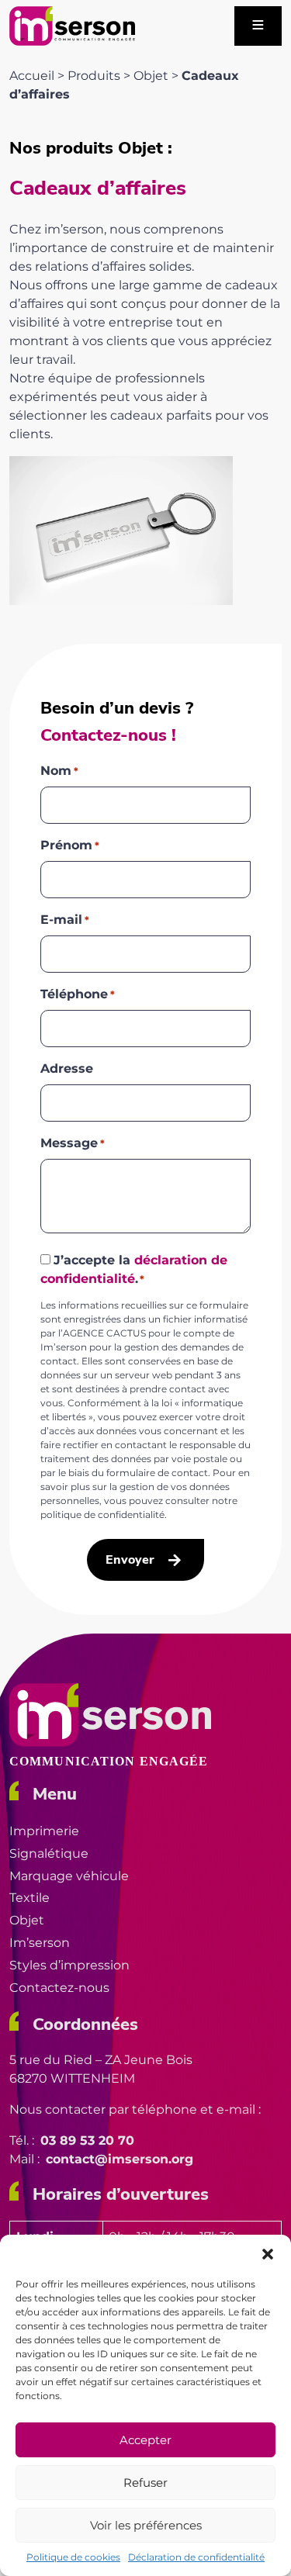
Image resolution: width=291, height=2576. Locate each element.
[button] (268, 2254)
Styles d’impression (69, 1965)
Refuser (145, 2483)
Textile (29, 1898)
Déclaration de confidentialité (196, 2557)
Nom (59, 771)
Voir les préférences (146, 2525)
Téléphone (78, 994)
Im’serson (40, 1943)
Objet (151, 76)
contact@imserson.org (120, 2159)
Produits (94, 76)
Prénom (70, 845)
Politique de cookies (73, 2557)
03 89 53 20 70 (87, 2140)
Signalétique (49, 1853)
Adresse (67, 1068)
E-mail (65, 920)
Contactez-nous (59, 1988)
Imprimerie (44, 1831)
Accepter (145, 2440)
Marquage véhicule (69, 1876)
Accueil (32, 76)
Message (73, 1143)
